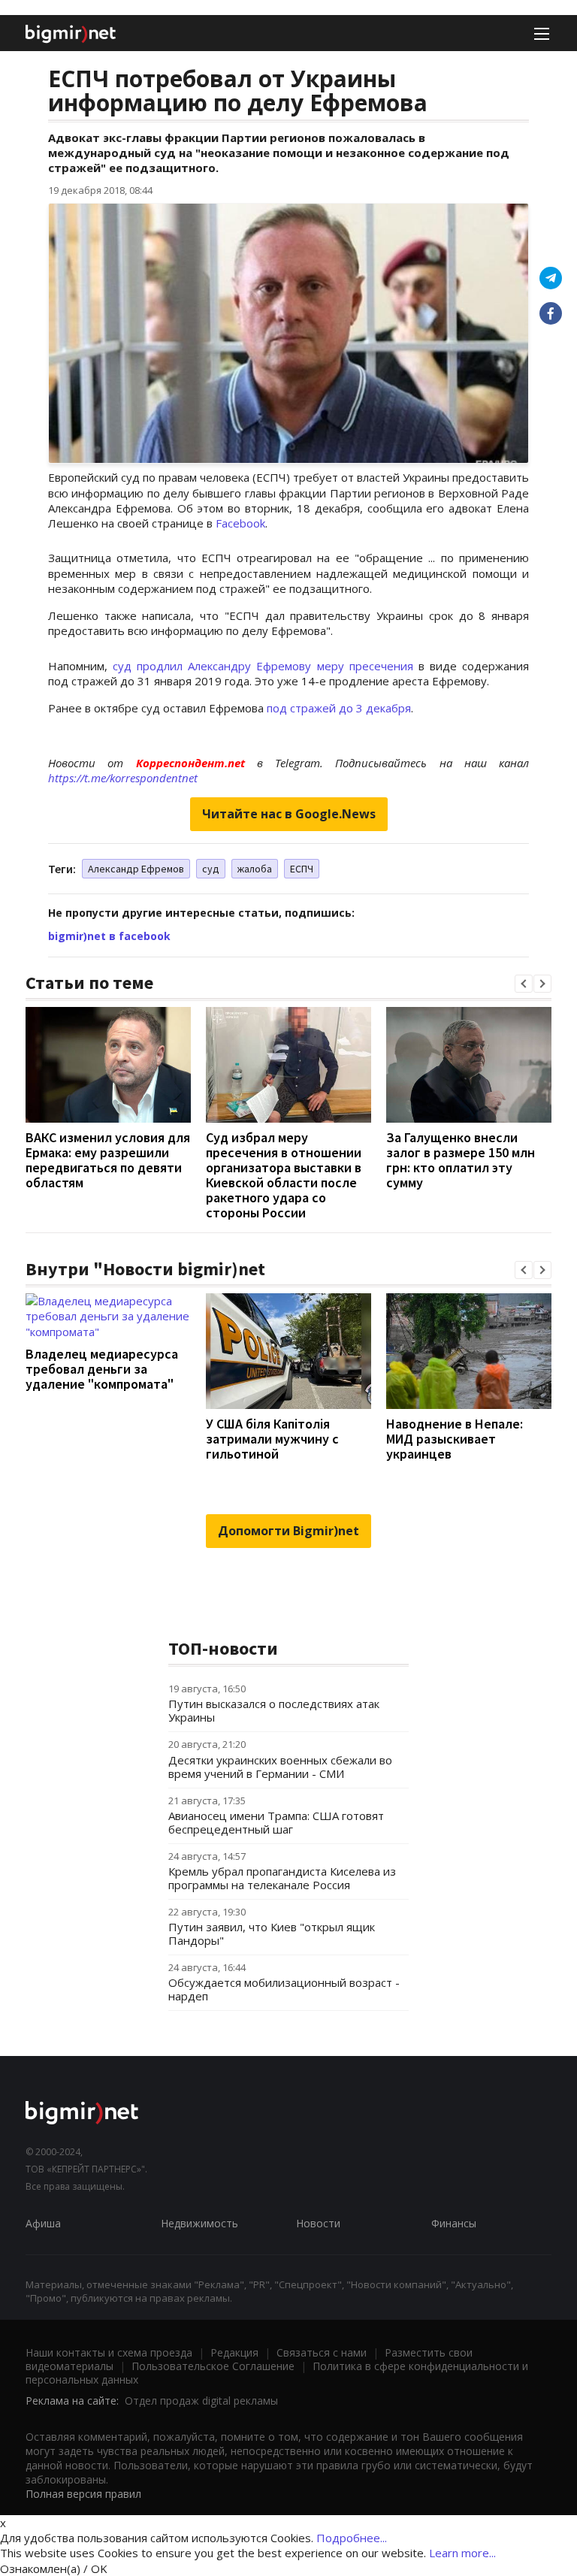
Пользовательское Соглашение (213, 2366)
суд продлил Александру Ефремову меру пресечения (263, 666)
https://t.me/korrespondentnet (123, 778)
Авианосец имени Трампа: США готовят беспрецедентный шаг (276, 1822)
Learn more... (462, 2553)
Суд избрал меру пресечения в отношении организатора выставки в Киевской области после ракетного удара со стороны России (284, 1175)
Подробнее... (352, 2538)
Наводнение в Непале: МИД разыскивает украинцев (455, 1439)
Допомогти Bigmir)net (288, 1531)
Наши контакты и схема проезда (109, 2352)
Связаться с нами (322, 2352)
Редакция (234, 2352)
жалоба (255, 869)
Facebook (240, 523)
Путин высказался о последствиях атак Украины (274, 1710)
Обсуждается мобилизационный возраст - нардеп (284, 1989)
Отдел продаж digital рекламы (201, 2401)
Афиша (43, 2223)
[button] (524, 984)
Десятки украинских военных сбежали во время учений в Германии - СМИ (280, 1767)
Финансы (454, 2223)
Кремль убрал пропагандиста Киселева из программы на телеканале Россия (282, 1878)
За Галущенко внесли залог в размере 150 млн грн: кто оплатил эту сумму (461, 1160)
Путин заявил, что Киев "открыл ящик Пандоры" (272, 1934)
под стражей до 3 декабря (339, 708)
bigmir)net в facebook (109, 936)
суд (211, 869)
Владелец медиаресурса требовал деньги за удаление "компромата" (102, 1369)
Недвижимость (199, 2223)
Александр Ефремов (136, 869)
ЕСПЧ (302, 869)
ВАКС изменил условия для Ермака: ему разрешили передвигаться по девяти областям (108, 1160)
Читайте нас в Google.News (289, 814)
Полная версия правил (83, 2494)
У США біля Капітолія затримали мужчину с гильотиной (272, 1439)
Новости (318, 2223)
